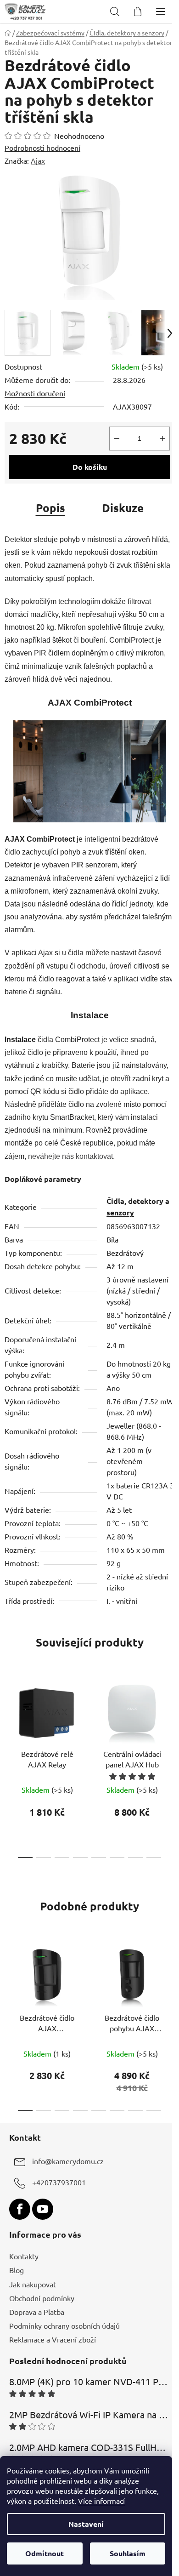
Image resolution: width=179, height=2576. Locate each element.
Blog (17, 2270)
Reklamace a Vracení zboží (53, 2339)
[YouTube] (43, 2209)
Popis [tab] (50, 508)
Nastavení (86, 2524)
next (169, 1719)
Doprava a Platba (37, 2312)
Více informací (101, 2501)
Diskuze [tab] (123, 508)
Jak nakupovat (33, 2284)
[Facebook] (20, 2209)
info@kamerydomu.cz (68, 2161)
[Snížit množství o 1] (117, 439)
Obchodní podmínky (42, 2298)
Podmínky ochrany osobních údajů (64, 2325)
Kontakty (24, 2256)
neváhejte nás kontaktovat (70, 1156)
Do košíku (90, 467)
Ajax (38, 160)
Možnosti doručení (35, 393)
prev (10, 1719)
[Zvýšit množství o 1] (162, 439)
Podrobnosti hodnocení (42, 148)
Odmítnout (45, 2553)
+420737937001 (59, 2183)
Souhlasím (128, 2553)
